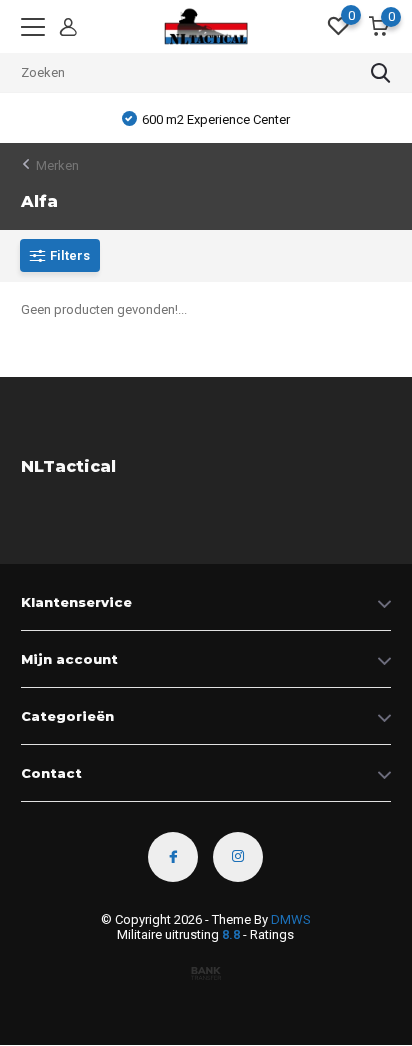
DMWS (291, 919)
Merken (57, 165)
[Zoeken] (381, 73)
